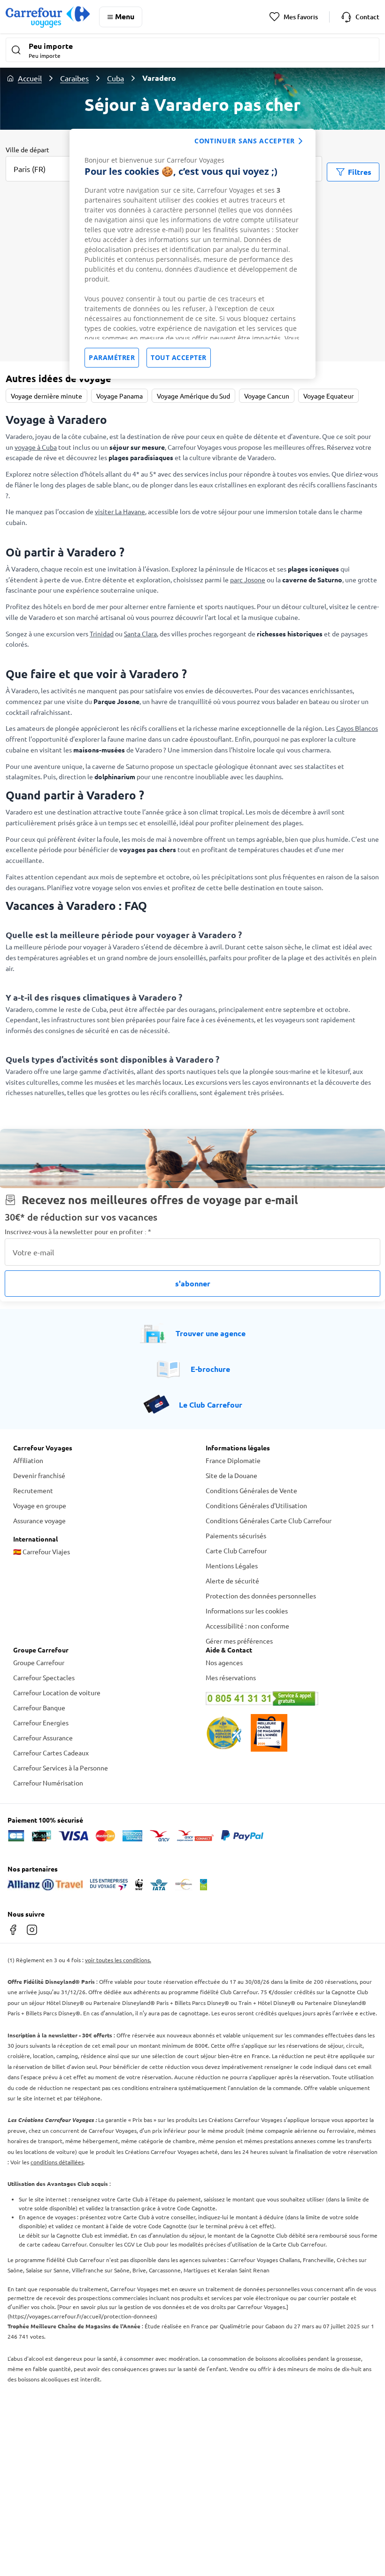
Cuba (115, 78)
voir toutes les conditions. (118, 1960)
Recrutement (33, 1490)
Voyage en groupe (40, 1505)
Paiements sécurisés (236, 1535)
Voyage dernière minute (46, 396)
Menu (125, 16)
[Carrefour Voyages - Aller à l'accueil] (48, 17)
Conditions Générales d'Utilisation (256, 1505)
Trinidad (102, 634)
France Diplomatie (233, 1460)
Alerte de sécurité (232, 1581)
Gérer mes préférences (239, 1641)
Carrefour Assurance (43, 1738)
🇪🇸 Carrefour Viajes (42, 1551)
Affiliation (28, 1460)
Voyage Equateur (328, 396)
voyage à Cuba (36, 447)
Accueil (30, 78)
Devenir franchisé (39, 1475)
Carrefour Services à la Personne (61, 1768)
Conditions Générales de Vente (251, 1490)
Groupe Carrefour (39, 1662)
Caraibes (74, 78)
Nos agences (224, 1662)
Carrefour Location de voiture (57, 1692)
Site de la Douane (231, 1475)
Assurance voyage (39, 1520)
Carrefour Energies (41, 1723)
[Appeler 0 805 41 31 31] (289, 1699)
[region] (192, 254)
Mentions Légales (232, 1566)
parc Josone (248, 579)
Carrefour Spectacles (44, 1677)
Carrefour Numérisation (48, 1783)
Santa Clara (140, 634)
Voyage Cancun (267, 396)
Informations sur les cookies (247, 1611)
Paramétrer (112, 357)
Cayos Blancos (357, 728)
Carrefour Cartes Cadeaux (51, 1753)
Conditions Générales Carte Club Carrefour (269, 1520)
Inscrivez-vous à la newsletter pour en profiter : (78, 1232)
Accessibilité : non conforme (247, 1626)
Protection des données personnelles (261, 1596)
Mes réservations (231, 1677)
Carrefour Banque (39, 1707)
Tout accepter (179, 357)
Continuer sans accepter (245, 141)
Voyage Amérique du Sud (193, 396)
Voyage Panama (119, 396)
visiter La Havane (120, 511)
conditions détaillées (57, 2162)
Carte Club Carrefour (236, 1550)
